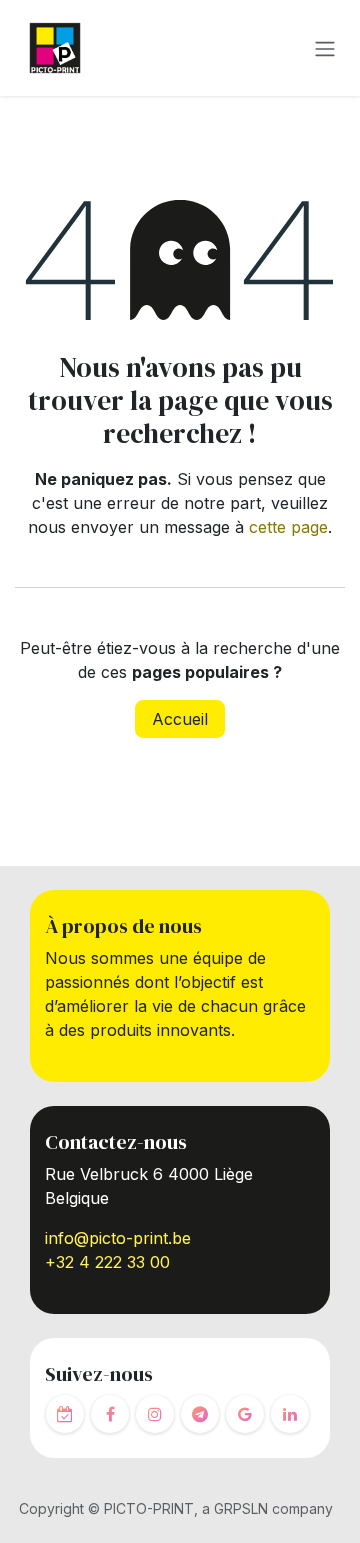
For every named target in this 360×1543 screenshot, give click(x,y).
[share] (245, 1414)
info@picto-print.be (118, 1238)
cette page (288, 527)
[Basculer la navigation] (325, 48)
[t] (200, 1414)
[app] (65, 1414)
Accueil (180, 719)
